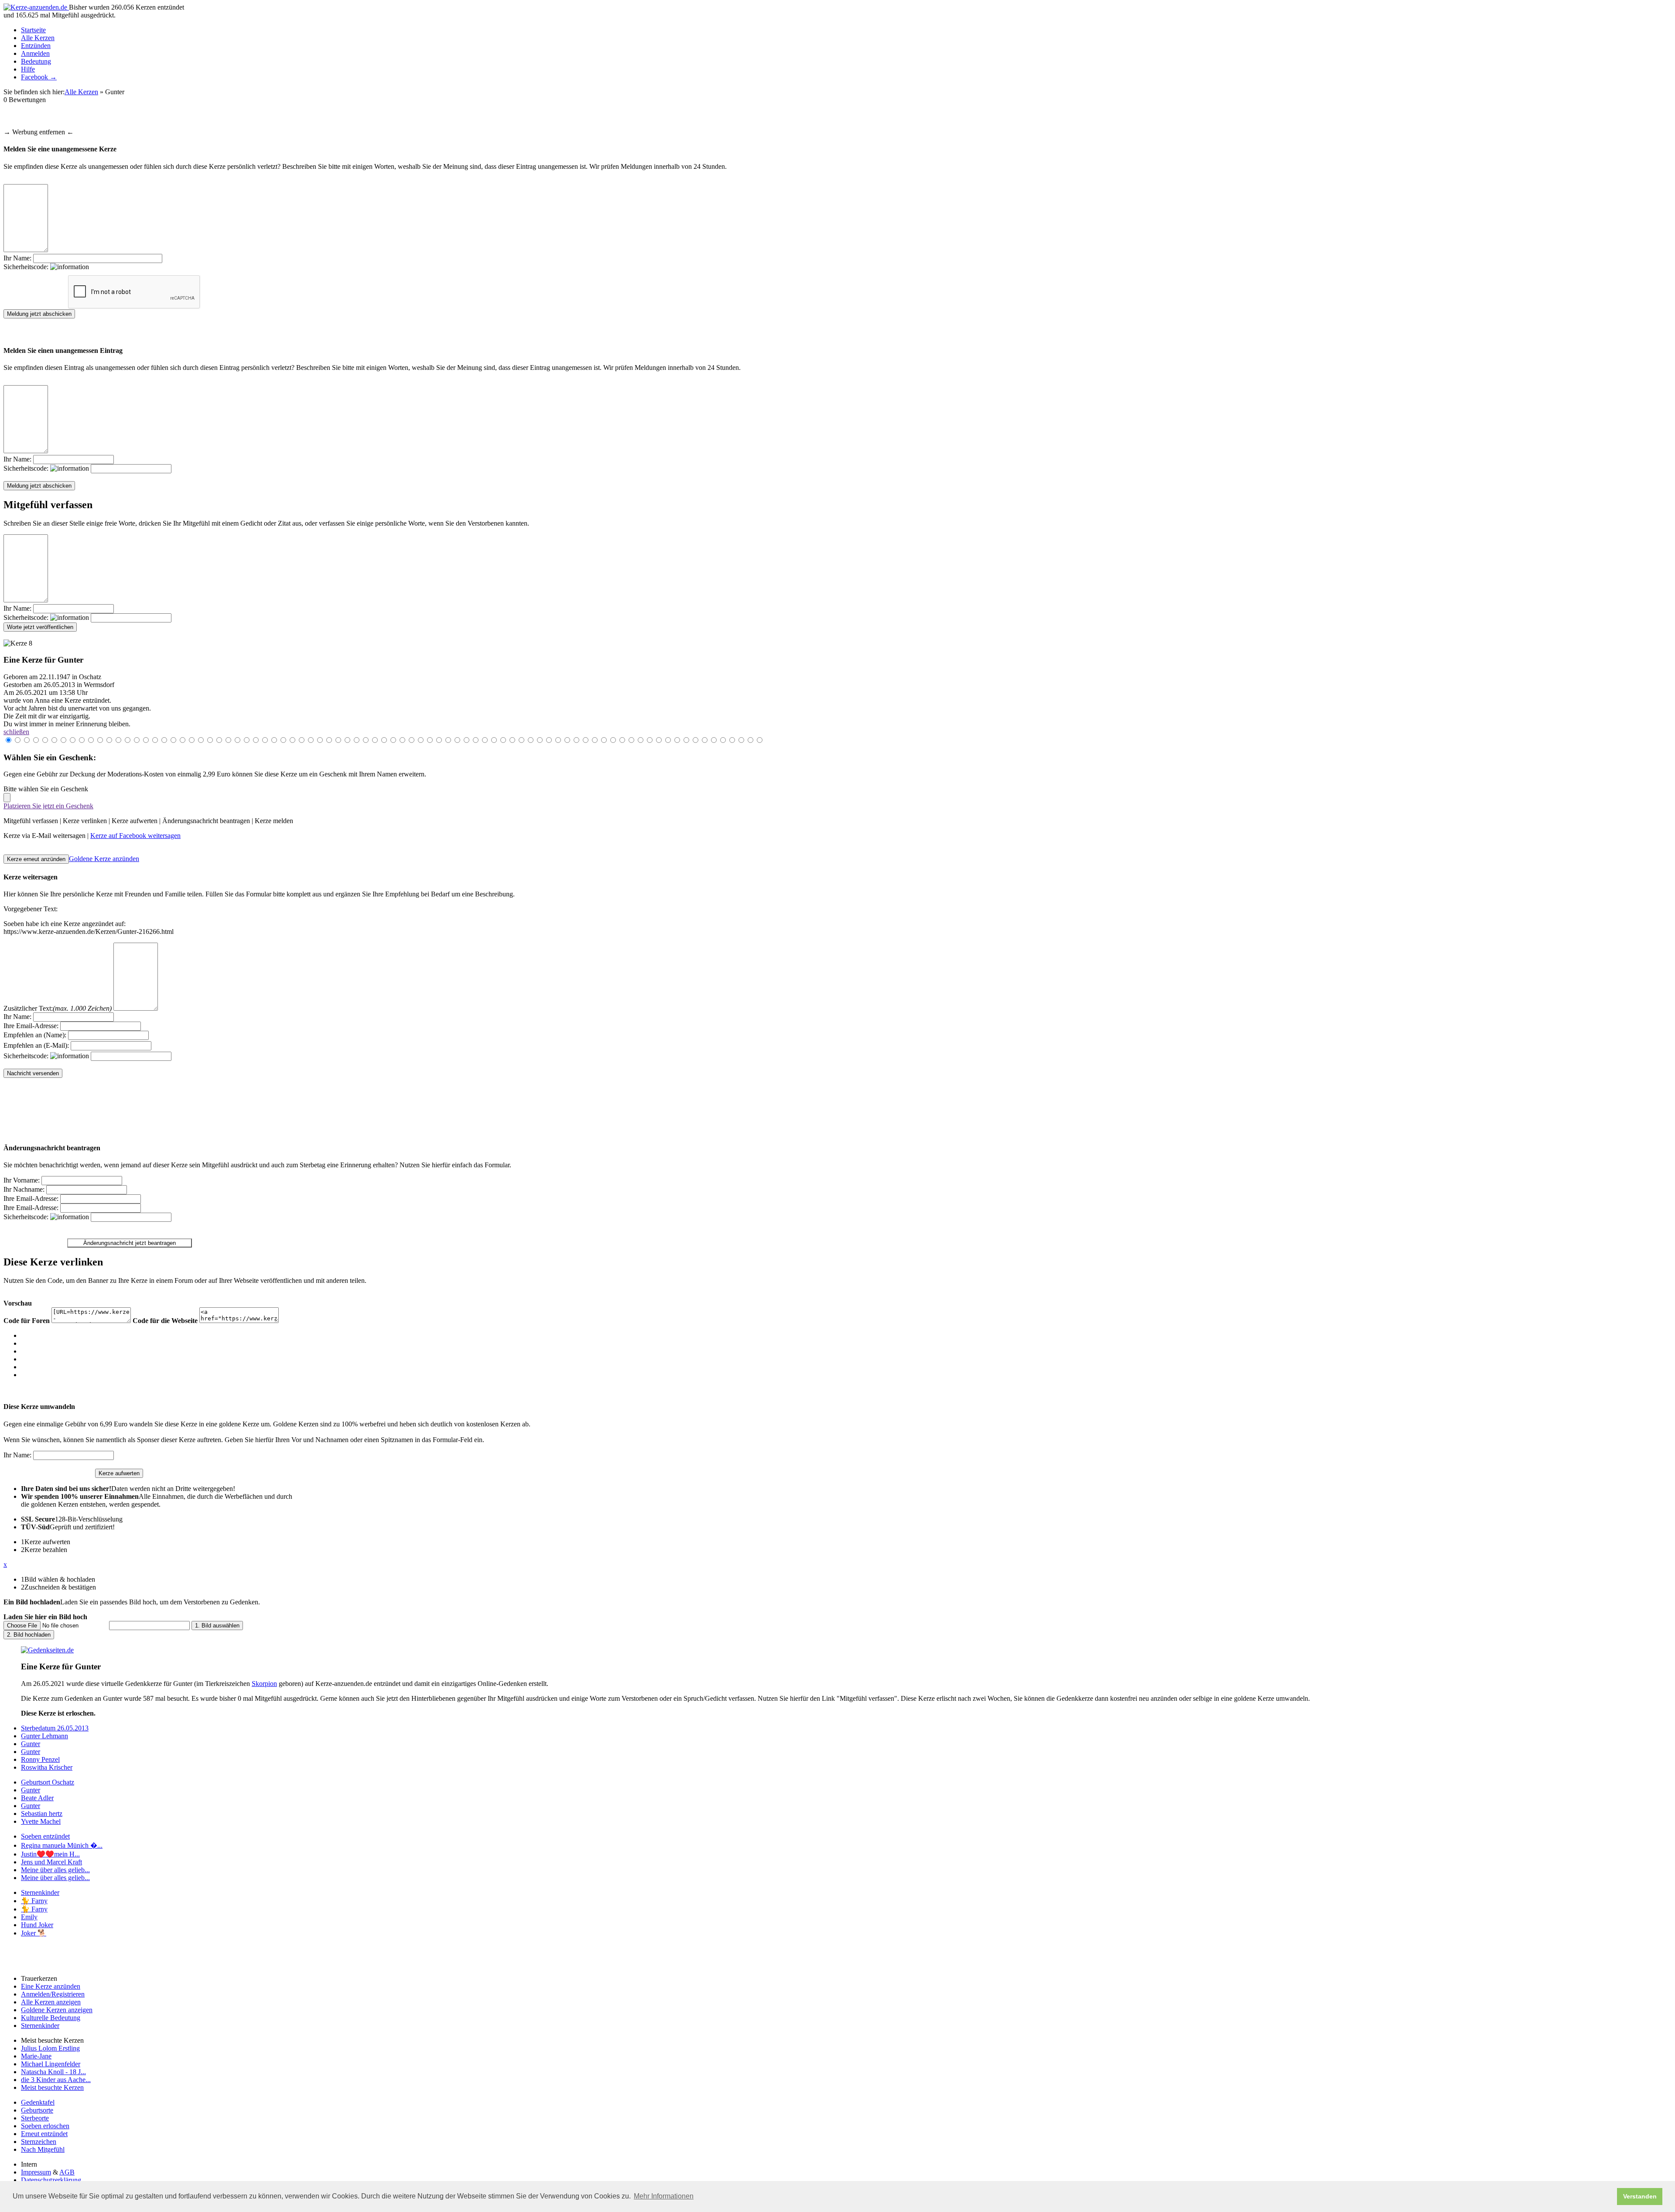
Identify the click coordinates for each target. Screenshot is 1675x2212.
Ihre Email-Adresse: (31, 1026)
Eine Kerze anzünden (51, 1986)
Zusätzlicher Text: (58, 1008)
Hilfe (28, 69)
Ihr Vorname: (22, 1180)
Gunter (31, 1744)
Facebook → (39, 77)
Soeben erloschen (45, 2126)
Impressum (36, 2172)
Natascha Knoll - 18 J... (53, 2072)
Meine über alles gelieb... (55, 1870)
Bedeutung (36, 61)
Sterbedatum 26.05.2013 (55, 1728)
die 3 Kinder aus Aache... (56, 2080)
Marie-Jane (36, 2056)
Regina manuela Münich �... (62, 1845)
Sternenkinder (40, 1892)
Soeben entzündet (45, 1836)
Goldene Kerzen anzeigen (57, 2010)
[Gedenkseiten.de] (47, 1650)
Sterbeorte (35, 2118)
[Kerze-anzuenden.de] (36, 7)
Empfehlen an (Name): (35, 1035)
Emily (29, 1917)
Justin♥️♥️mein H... (50, 1854)
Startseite (33, 30)
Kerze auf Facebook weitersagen (135, 836)
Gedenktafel (38, 2102)
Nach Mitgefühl (43, 2149)
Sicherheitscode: (27, 267)
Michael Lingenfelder (51, 2064)
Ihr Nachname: (24, 1189)
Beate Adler (37, 1798)
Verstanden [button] (1640, 2196)
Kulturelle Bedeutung (51, 2018)
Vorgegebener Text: (31, 909)
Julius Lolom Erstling (50, 2048)
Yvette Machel (41, 1821)
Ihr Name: (17, 258)
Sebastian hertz (42, 1814)
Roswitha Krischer (47, 1767)
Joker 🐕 (34, 1933)
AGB (67, 2172)
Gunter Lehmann (44, 1736)
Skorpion (264, 1684)
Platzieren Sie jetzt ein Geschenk (48, 806)
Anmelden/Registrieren (53, 1994)
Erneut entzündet (44, 2134)
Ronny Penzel (40, 1759)
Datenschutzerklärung (51, 2180)
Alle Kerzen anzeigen (51, 2002)
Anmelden (35, 53)
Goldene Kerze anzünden (104, 859)
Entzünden (36, 46)
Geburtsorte (37, 2110)
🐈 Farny (34, 1901)
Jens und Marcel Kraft (51, 1862)
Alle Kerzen (38, 38)
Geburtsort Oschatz (48, 1782)
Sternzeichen (39, 2142)
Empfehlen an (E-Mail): (36, 1045)
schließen (16, 732)
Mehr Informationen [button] (664, 2196)
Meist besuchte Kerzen (52, 2087)
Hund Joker (37, 1925)
